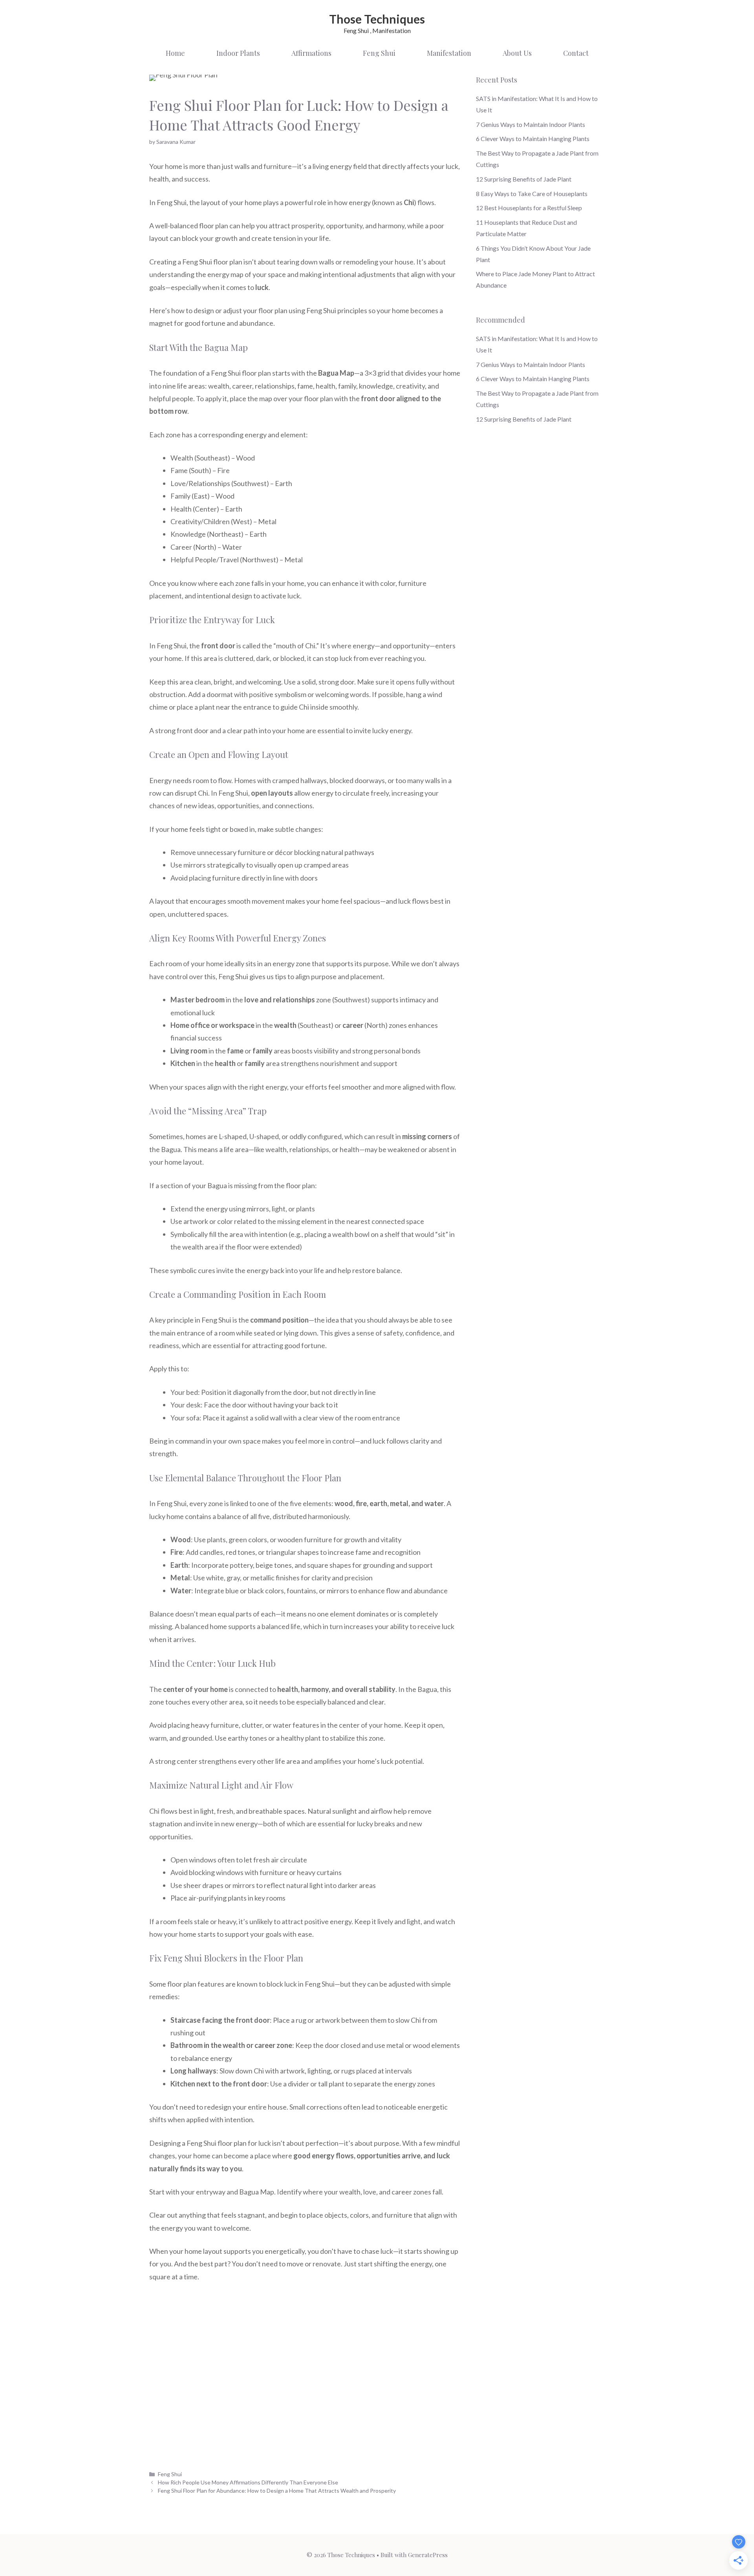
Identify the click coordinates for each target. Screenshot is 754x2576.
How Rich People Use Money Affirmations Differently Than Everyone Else (248, 2482)
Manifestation (449, 53)
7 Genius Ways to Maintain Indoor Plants (531, 124)
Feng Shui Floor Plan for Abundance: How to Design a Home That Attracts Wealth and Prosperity (277, 2491)
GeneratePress (428, 2555)
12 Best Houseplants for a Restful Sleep (529, 208)
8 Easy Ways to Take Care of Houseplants (532, 194)
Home (175, 53)
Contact (576, 53)
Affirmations (311, 53)
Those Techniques (377, 19)
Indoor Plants (238, 53)
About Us (517, 53)
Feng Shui (379, 53)
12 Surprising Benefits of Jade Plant (524, 179)
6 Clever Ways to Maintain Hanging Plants (533, 139)
